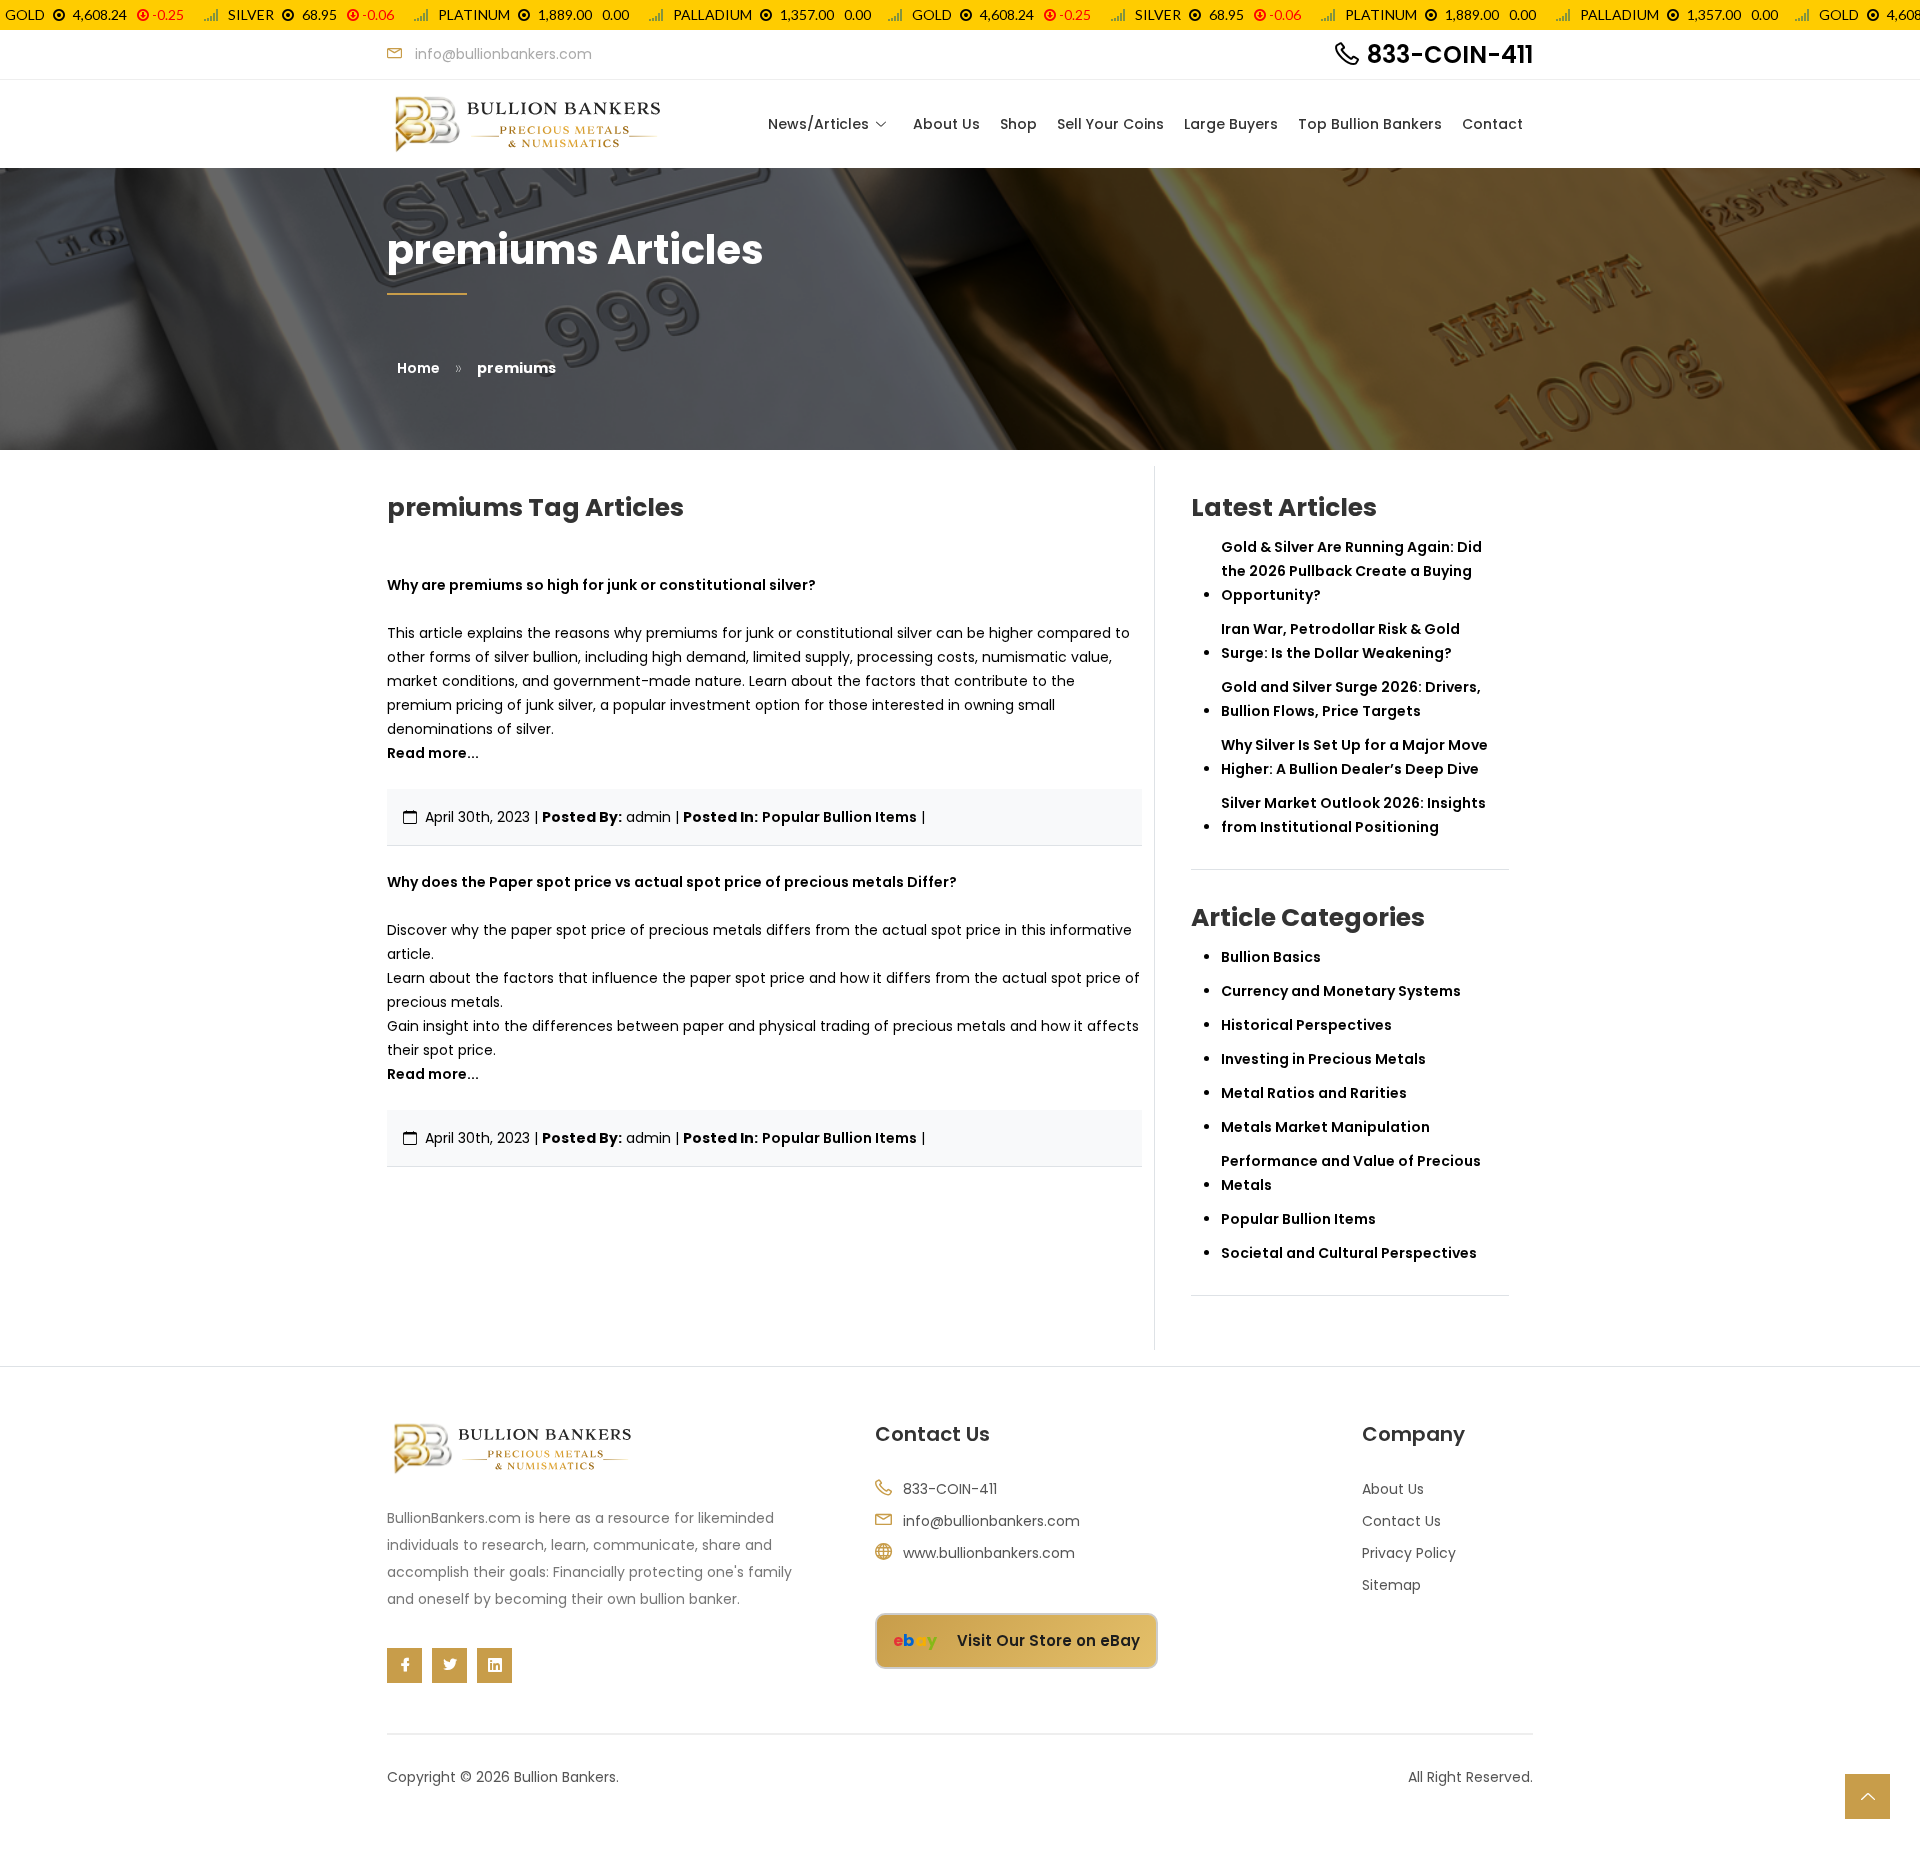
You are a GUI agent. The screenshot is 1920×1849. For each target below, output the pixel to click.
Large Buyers (1231, 124)
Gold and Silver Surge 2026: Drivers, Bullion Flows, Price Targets (1351, 699)
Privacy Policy (1409, 1553)
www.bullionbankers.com (989, 1553)
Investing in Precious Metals (1323, 1059)
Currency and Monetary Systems (1341, 991)
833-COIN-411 (1450, 55)
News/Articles (818, 124)
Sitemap (1391, 1585)
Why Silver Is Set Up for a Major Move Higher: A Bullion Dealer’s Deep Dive (1354, 757)
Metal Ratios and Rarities (1314, 1093)
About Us (946, 124)
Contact (1492, 124)
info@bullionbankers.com (991, 1521)
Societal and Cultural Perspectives (1349, 1253)
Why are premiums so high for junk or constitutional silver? (601, 585)
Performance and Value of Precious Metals (1351, 1173)
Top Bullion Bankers (1370, 124)
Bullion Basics (1271, 957)
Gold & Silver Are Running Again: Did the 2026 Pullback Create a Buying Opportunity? (1351, 571)
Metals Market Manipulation (1325, 1127)
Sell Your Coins (1110, 124)
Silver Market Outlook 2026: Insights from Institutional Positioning (1353, 815)
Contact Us (1401, 1521)
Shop (1018, 124)
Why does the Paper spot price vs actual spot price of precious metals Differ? (672, 882)
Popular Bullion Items (839, 817)
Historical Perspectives (1306, 1025)
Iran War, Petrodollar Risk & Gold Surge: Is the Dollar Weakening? (1340, 641)
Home (418, 368)
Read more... (433, 753)
